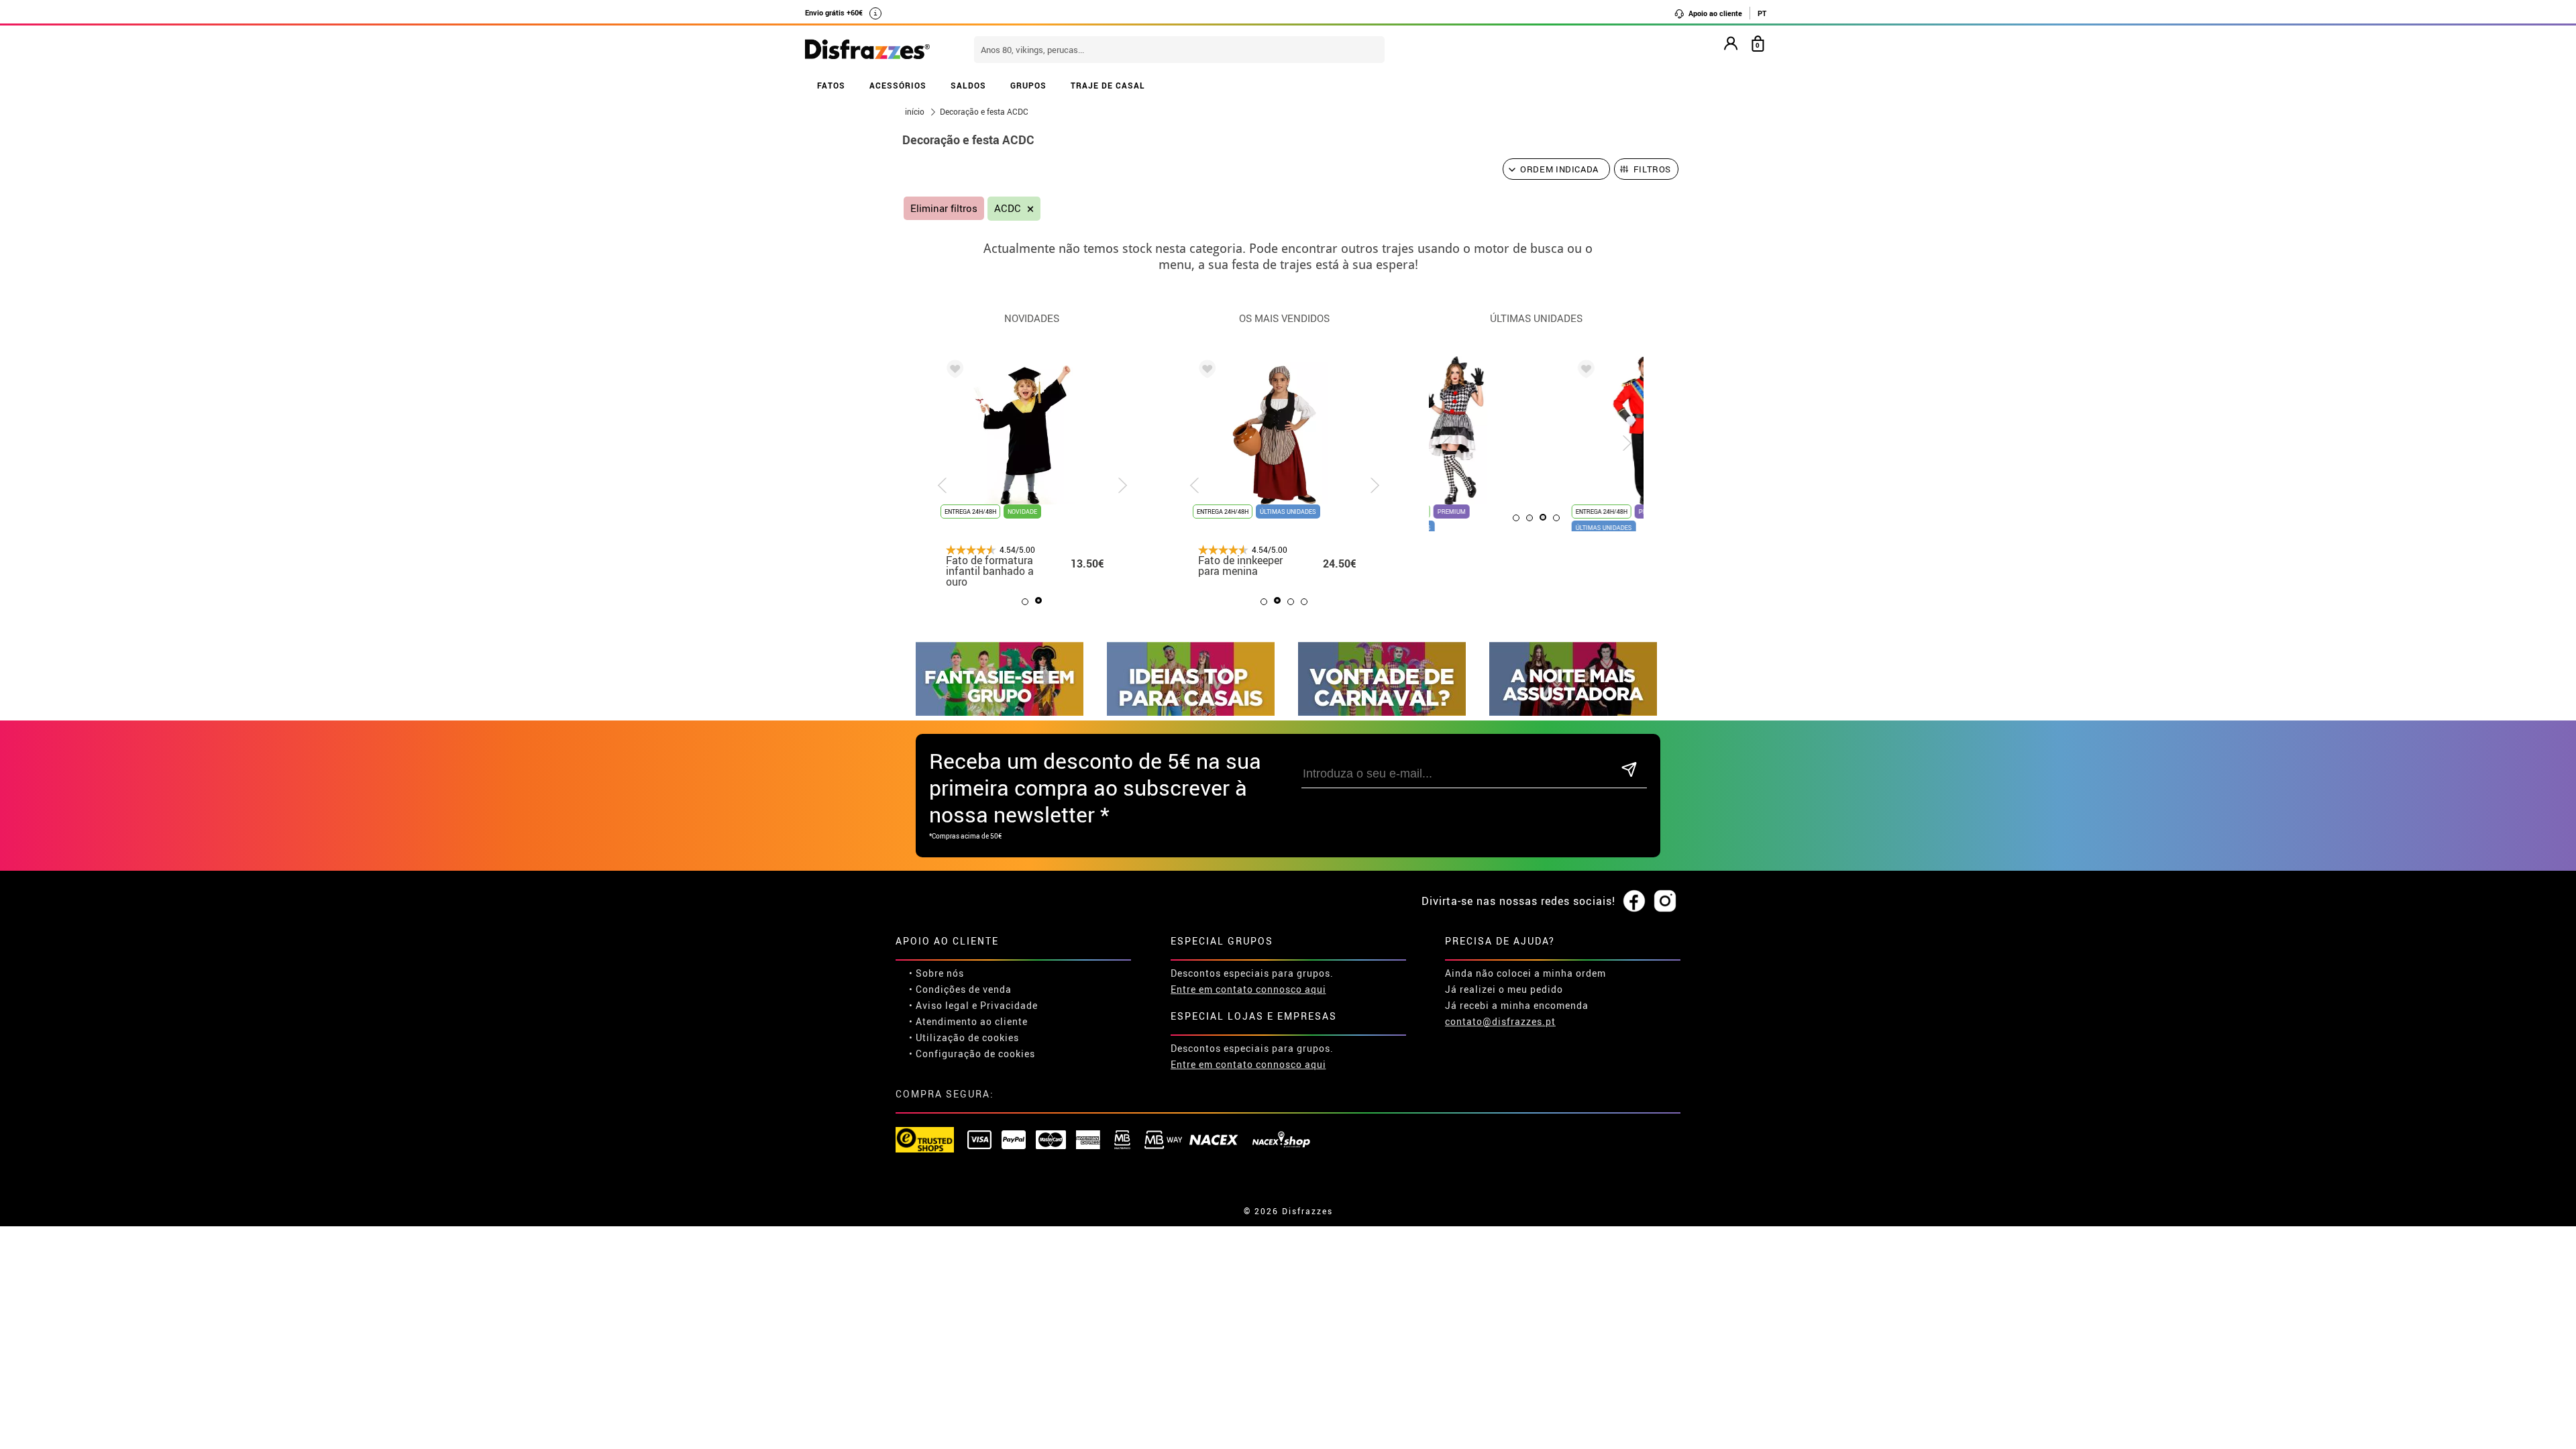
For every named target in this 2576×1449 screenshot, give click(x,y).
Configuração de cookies (975, 1054)
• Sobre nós (936, 973)
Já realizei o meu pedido (1504, 989)
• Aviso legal (939, 1005)
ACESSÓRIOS (898, 85)
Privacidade (1009, 1005)
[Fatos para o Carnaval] (1382, 712)
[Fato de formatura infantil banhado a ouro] (953, 371)
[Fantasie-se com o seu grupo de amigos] (1000, 712)
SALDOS (968, 85)
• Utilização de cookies (964, 1037)
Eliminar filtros (944, 208)
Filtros (1653, 169)
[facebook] (1634, 902)
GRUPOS (1028, 85)
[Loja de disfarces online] (867, 50)
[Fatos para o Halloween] (1573, 712)
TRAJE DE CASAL (1108, 85)
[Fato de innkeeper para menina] (1205, 371)
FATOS (831, 85)
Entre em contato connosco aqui (1248, 989)
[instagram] (1665, 902)
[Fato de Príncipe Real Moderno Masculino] (1457, 371)
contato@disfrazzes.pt (1500, 1021)
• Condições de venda (960, 989)
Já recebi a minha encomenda (1517, 1005)
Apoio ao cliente (1714, 13)
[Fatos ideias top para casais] (1191, 712)
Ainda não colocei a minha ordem (1525, 973)
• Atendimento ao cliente (968, 1021)
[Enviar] (1629, 770)
